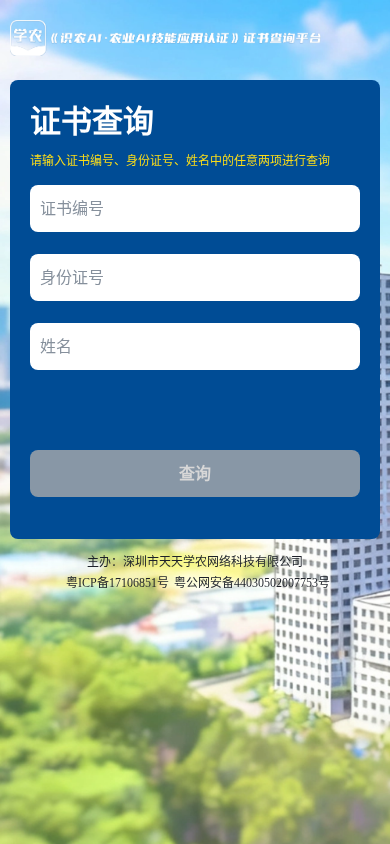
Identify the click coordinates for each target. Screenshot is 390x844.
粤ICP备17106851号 (117, 583)
